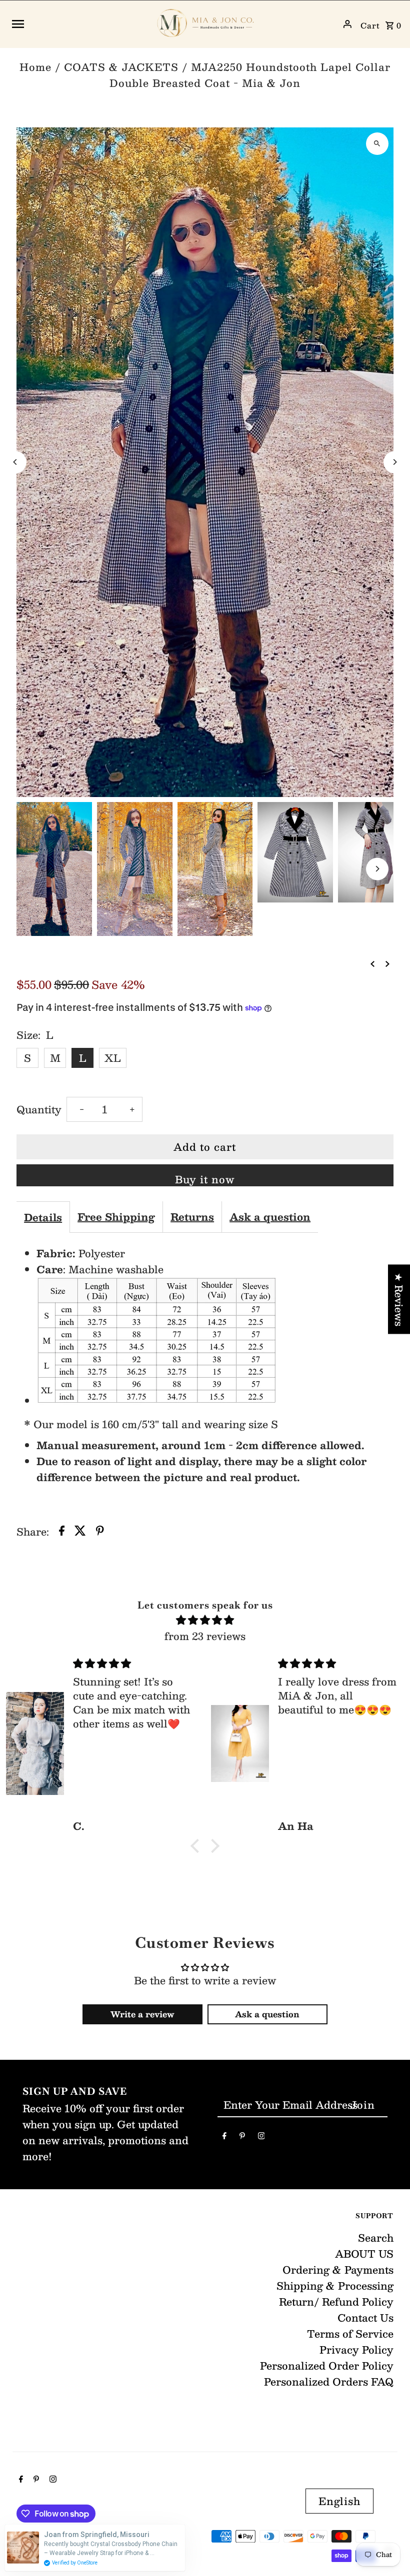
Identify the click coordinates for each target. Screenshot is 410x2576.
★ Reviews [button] (399, 1299)
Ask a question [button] (267, 2014)
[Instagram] (261, 2137)
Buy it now (205, 1179)
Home (35, 67)
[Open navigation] (78, 24)
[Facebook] (224, 2137)
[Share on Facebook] (62, 1532)
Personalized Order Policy (327, 2366)
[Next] (395, 462)
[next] (387, 962)
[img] (205, 1620)
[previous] (372, 962)
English (339, 2501)
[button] (197, 1846)
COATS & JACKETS (121, 67)
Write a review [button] (142, 2014)
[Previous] (15, 462)
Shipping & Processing (335, 2286)
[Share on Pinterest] (100, 1532)
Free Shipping (116, 1217)
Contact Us (365, 2318)
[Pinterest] (242, 2137)
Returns (192, 1217)
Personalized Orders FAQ (329, 2382)
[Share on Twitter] (80, 1532)
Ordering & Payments (338, 2270)
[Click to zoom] (377, 144)
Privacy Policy (356, 2350)
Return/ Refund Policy (336, 2302)
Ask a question (270, 1217)
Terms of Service (350, 2334)
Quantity (39, 1109)
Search (376, 2238)
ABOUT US (364, 2254)
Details (43, 1217)
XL (113, 1058)
